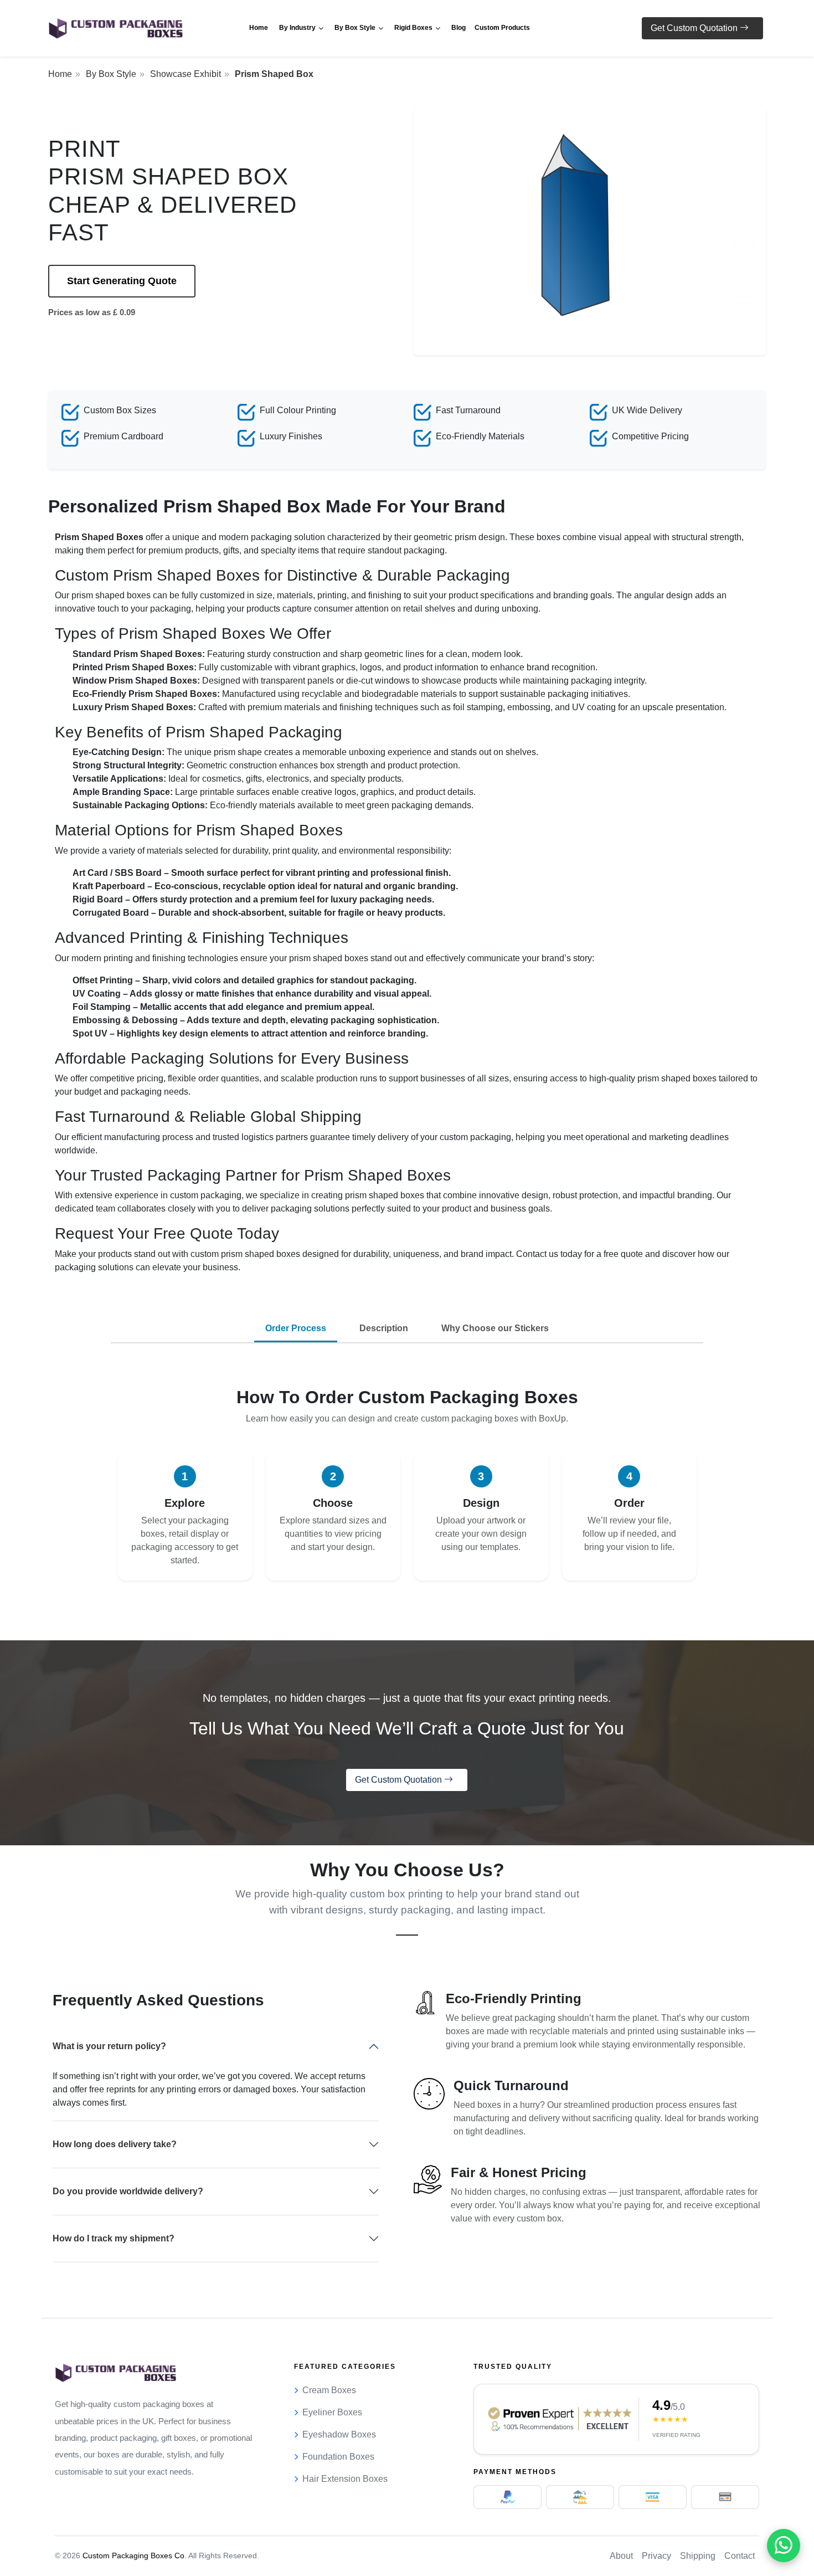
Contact (740, 2556)
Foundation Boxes (338, 2457)
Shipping (698, 2556)
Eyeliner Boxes (332, 2412)
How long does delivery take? (115, 2144)
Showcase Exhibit (186, 74)
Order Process (296, 1328)
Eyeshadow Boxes (339, 2434)
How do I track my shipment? (114, 2238)
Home (60, 74)
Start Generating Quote (122, 281)
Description (384, 1328)
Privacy (656, 2556)
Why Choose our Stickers (495, 1328)
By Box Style (111, 74)
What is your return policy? (109, 2046)
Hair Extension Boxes (345, 2479)
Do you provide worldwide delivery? (128, 2191)
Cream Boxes (329, 2390)
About (621, 2556)
